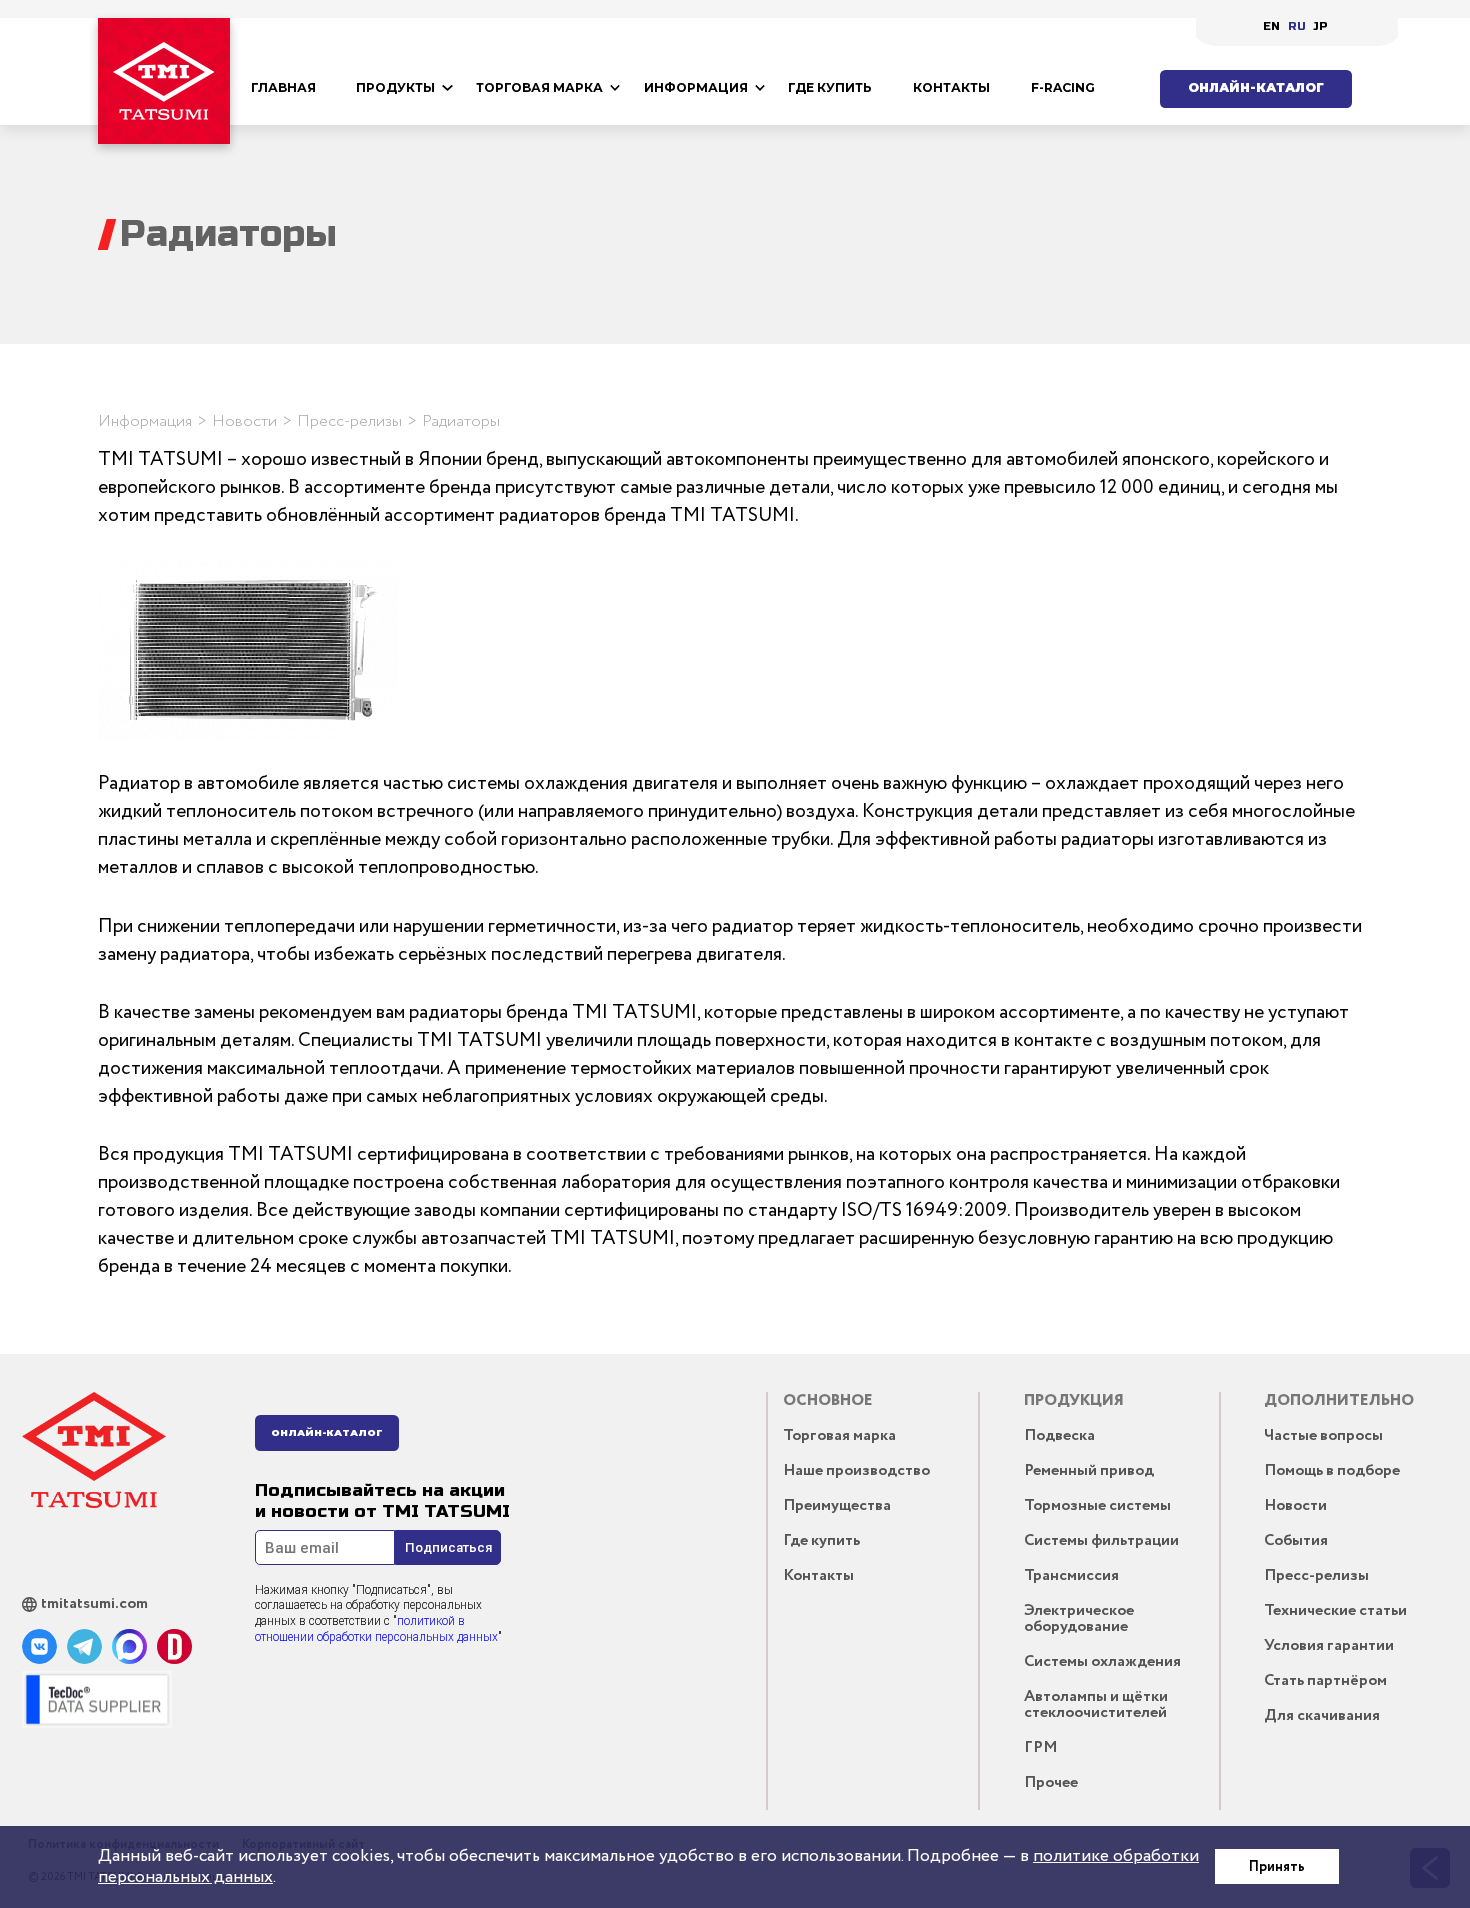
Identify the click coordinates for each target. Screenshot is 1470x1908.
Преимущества (837, 1505)
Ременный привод (1089, 1470)
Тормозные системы (1097, 1505)
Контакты (951, 87)
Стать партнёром (1325, 1680)
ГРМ (1041, 1747)
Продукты (395, 87)
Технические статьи (1335, 1610)
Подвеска (1059, 1435)
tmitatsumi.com (94, 1604)
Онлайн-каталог (1256, 87)
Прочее (1051, 1782)
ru (1297, 26)
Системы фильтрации (1101, 1540)
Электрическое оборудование (1079, 1618)
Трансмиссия (1071, 1575)
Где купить (830, 87)
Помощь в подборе (1332, 1470)
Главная (283, 87)
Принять (1277, 1867)
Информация (696, 87)
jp (1320, 26)
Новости (244, 421)
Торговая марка (539, 87)
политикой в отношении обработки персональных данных (376, 1629)
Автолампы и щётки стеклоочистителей (1096, 1704)
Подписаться (448, 1547)
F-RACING (1063, 87)
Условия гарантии (1329, 1645)
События (1296, 1540)
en (1271, 26)
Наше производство (856, 1470)
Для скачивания (1322, 1715)
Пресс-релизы (349, 421)
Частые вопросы (1323, 1435)
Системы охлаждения (1102, 1661)
